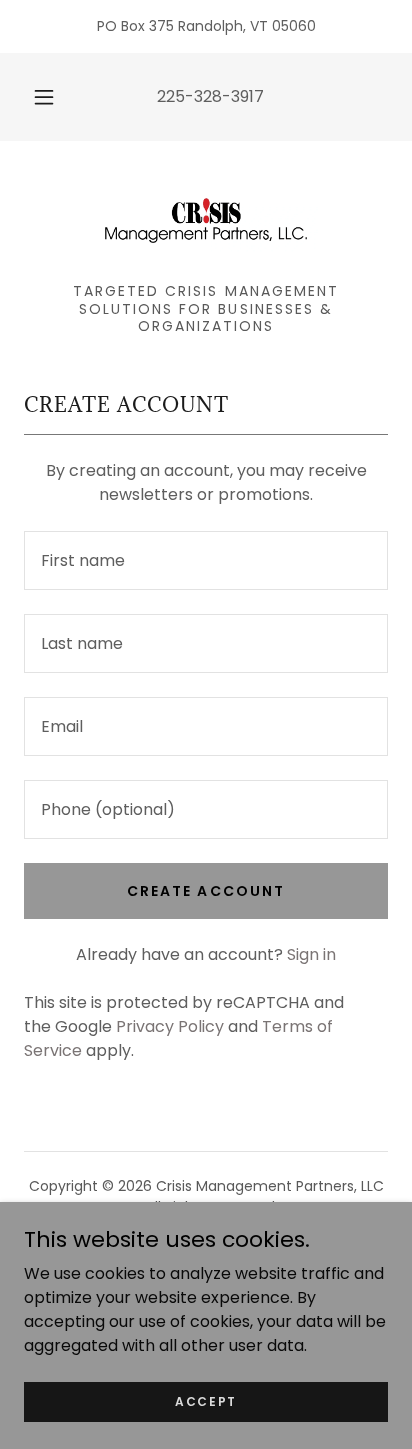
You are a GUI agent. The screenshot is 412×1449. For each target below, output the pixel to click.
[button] (44, 97)
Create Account (205, 891)
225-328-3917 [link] (210, 96)
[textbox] (206, 560)
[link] (206, 220)
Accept (206, 1400)
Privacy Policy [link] (170, 1026)
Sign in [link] (311, 954)
